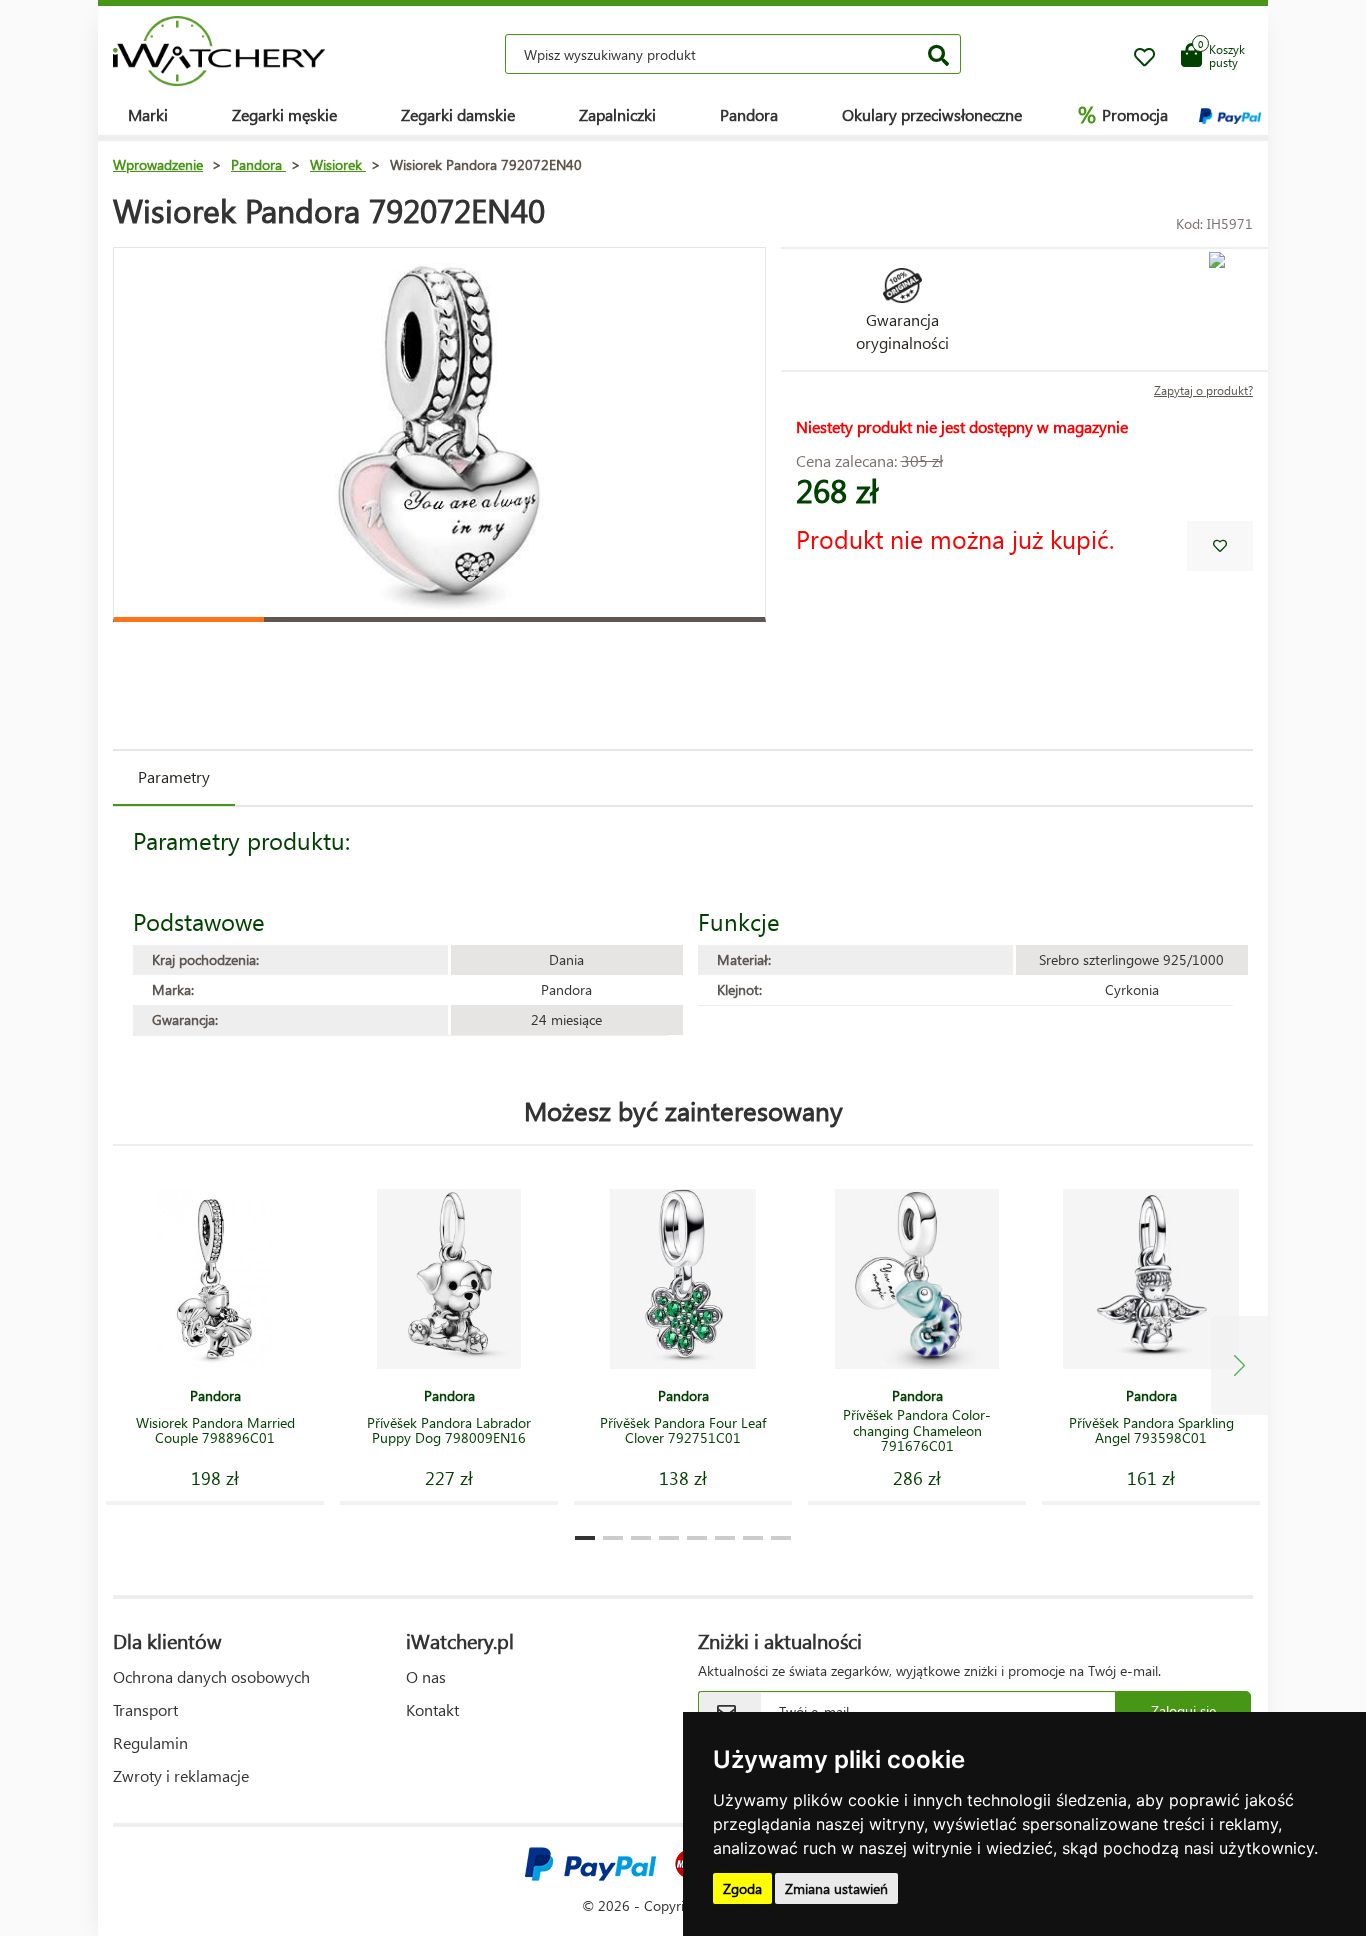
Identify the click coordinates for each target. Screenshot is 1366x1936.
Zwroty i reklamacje (181, 1775)
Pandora (749, 114)
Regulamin (150, 1742)
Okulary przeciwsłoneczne (932, 114)
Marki (148, 114)
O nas (426, 1676)
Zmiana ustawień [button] (836, 1888)
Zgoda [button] (742, 1888)
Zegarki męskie (284, 114)
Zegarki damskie (458, 114)
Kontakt (432, 1709)
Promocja (1123, 114)
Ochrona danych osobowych (211, 1676)
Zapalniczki (617, 114)
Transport (145, 1709)
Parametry (174, 776)
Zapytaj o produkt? (1203, 390)
